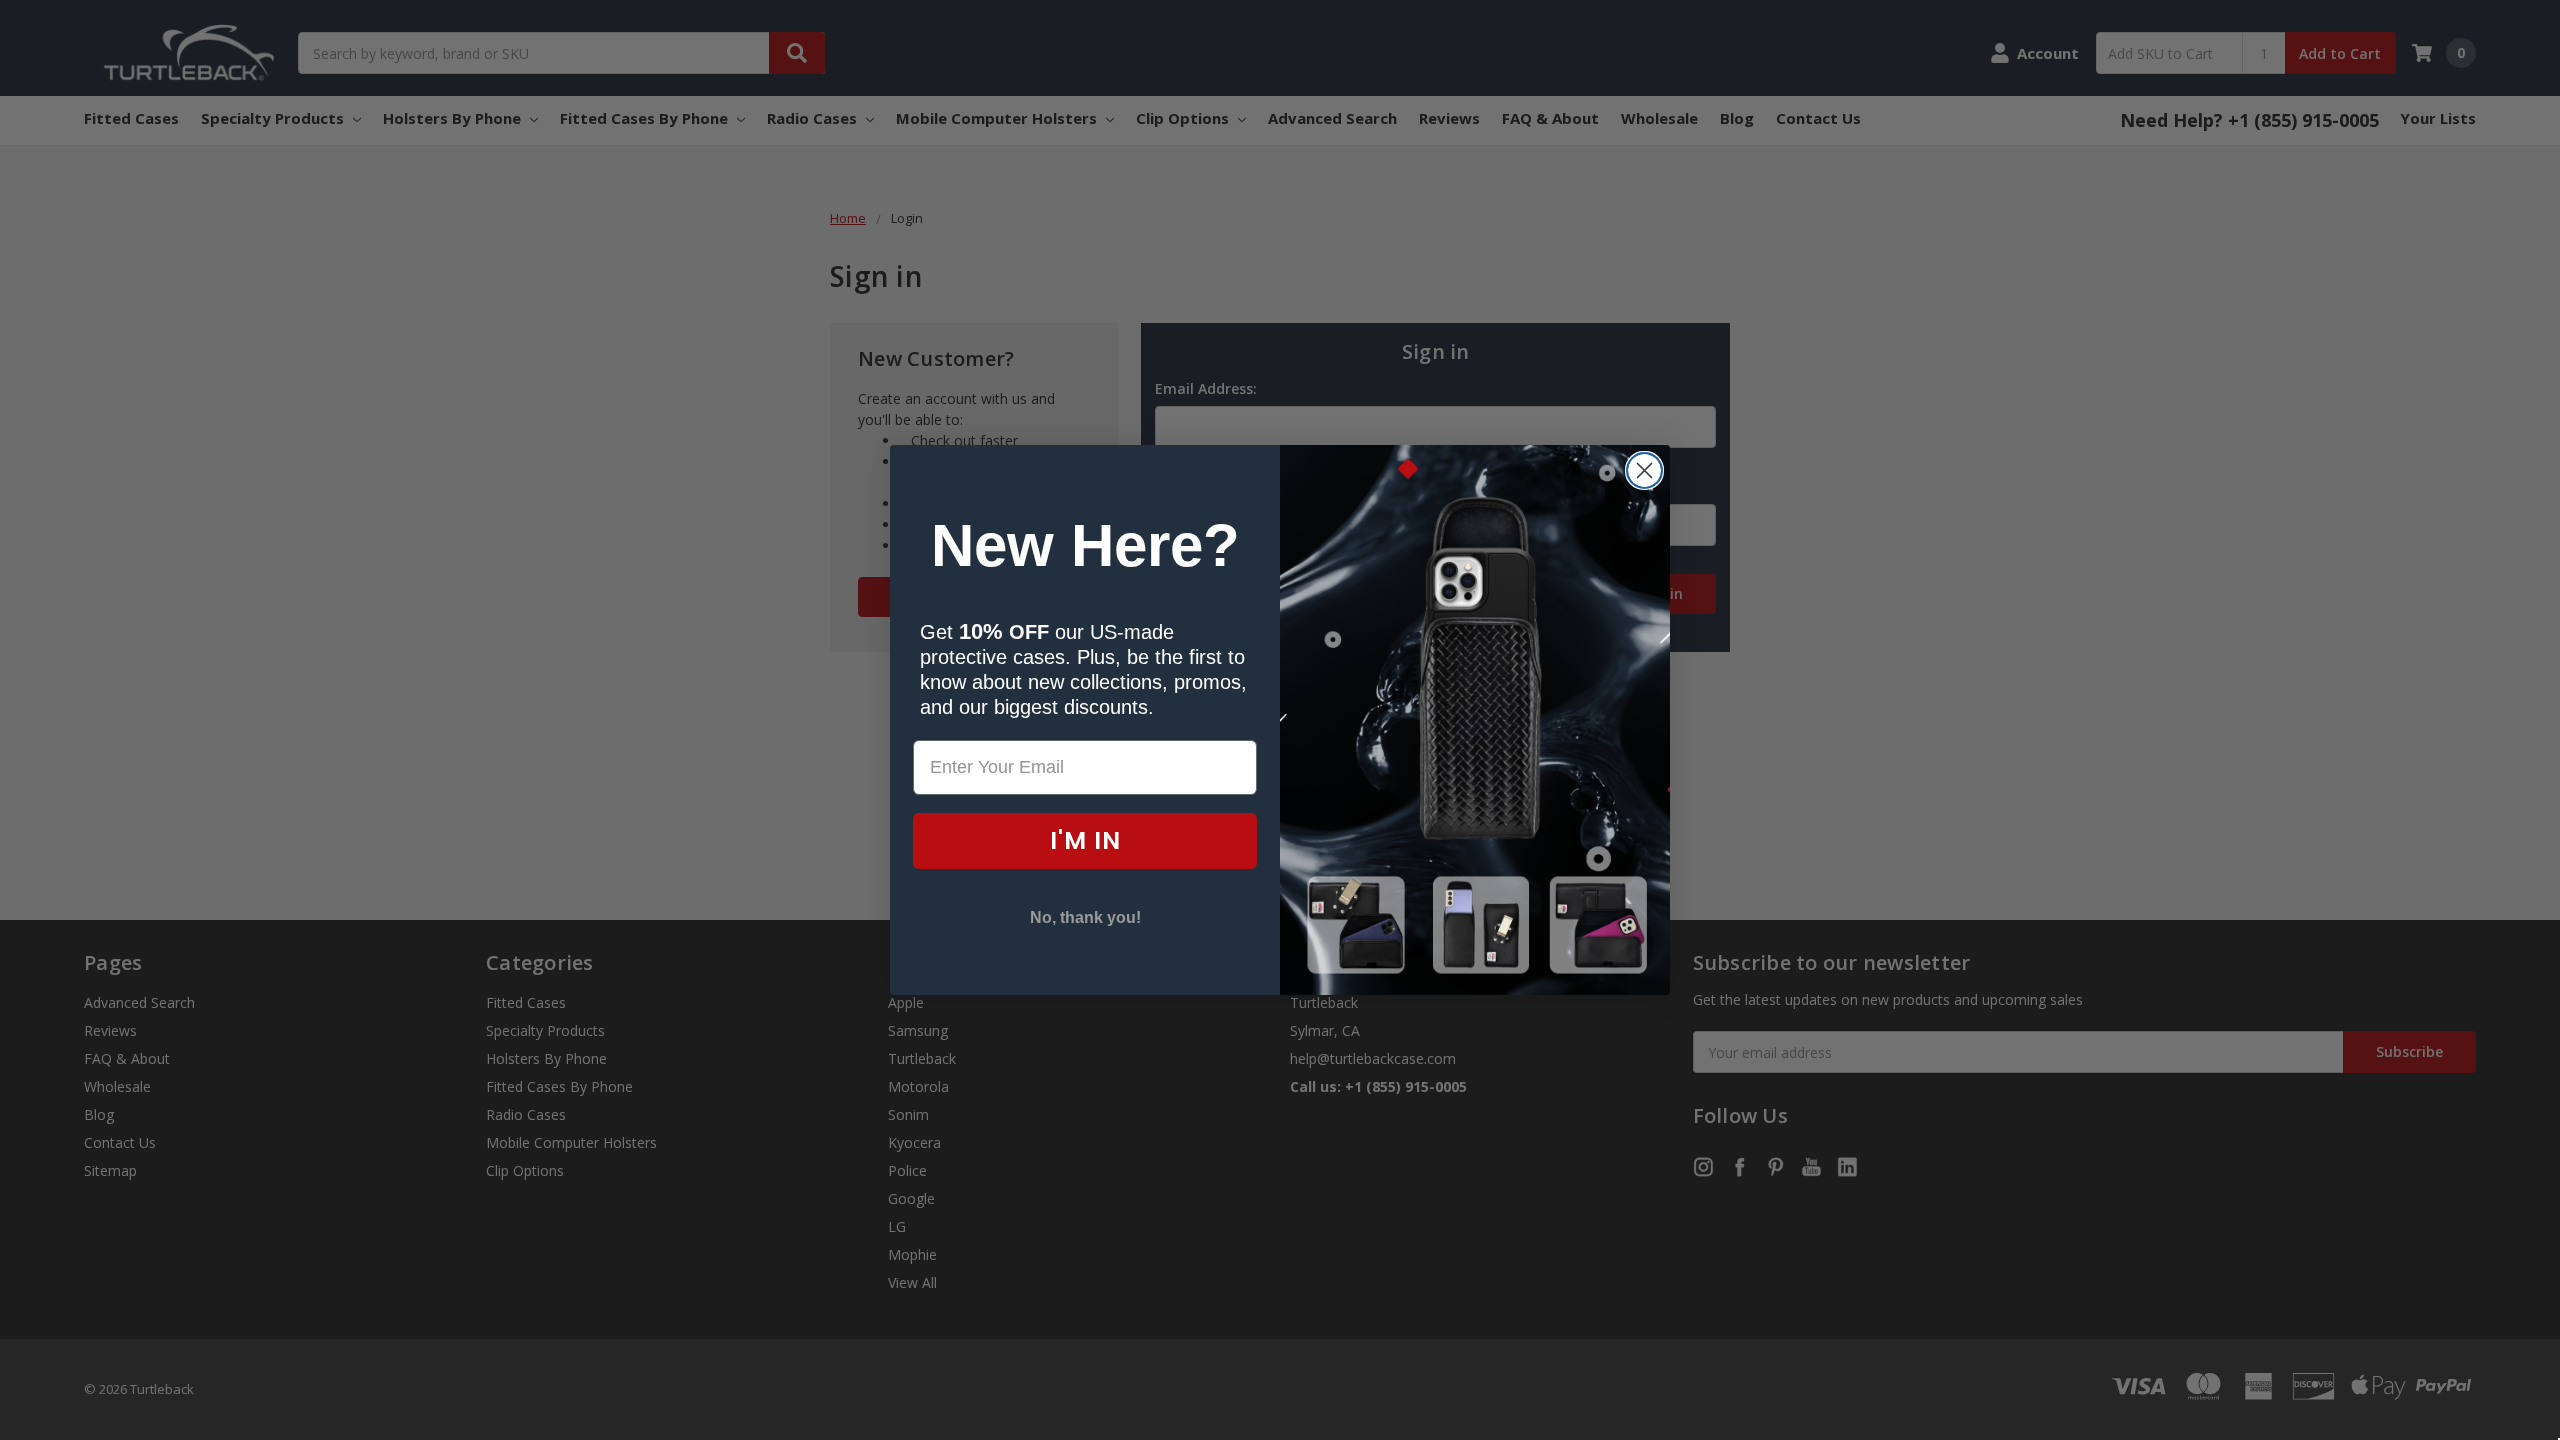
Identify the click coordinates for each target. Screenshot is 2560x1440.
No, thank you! (1085, 917)
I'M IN (1085, 840)
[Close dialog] (1644, 470)
